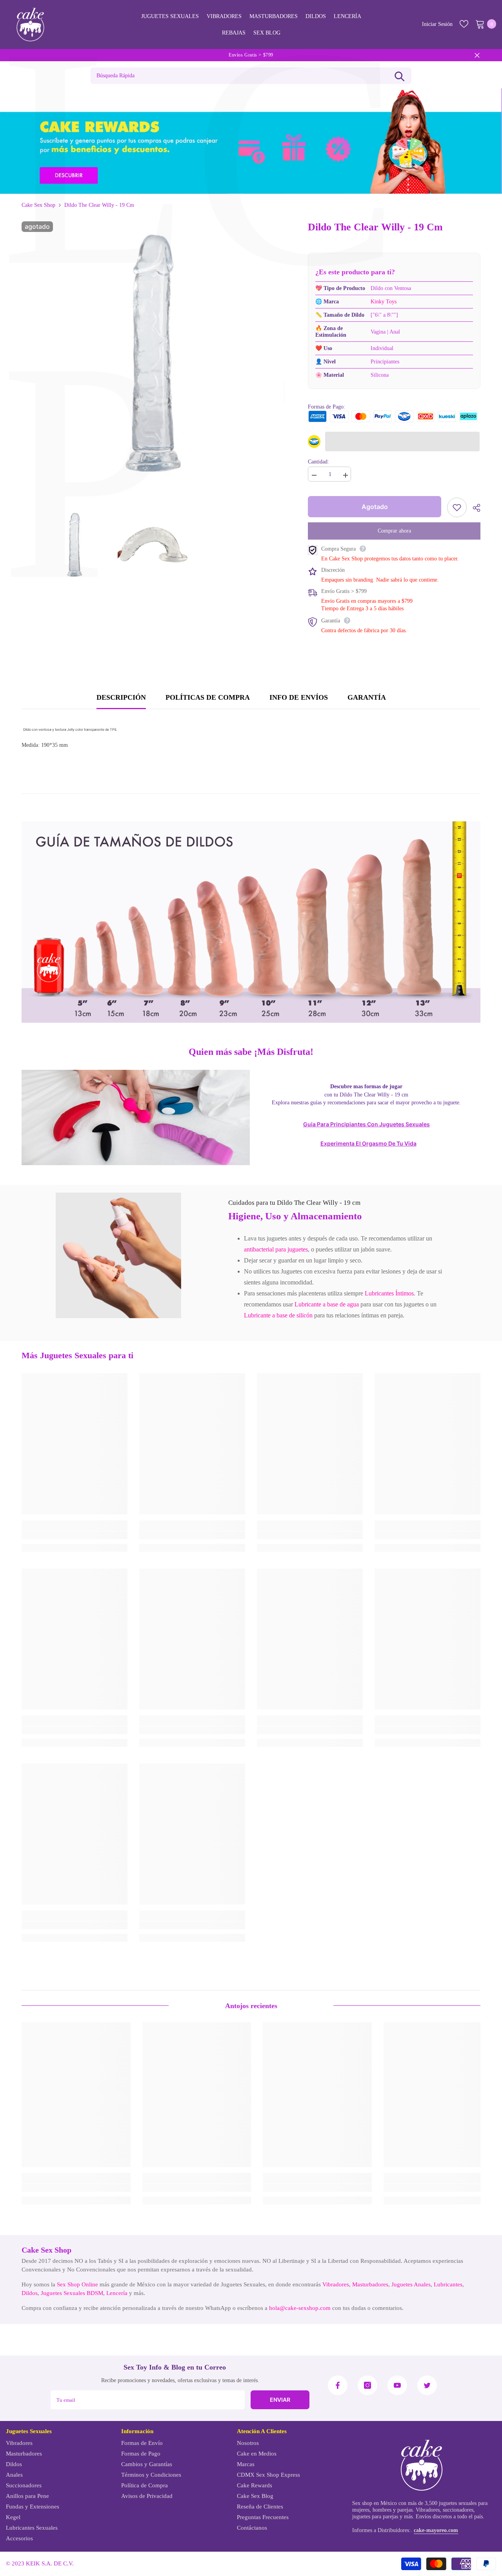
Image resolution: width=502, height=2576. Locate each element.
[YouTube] (397, 2385)
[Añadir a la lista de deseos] (457, 507)
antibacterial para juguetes (276, 1249)
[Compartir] (474, 508)
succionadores (458, 2510)
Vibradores (336, 2284)
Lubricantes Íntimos (389, 1293)
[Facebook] (338, 2385)
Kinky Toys (384, 302)
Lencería (117, 2293)
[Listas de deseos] (464, 24)
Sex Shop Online (77, 2284)
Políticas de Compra (208, 697)
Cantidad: (318, 462)
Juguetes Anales (411, 2284)
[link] (118, 1255)
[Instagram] (367, 2385)
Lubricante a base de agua (327, 1304)
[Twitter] (427, 2385)
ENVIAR (280, 2400)
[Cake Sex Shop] (251, 141)
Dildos (30, 2293)
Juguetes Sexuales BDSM (72, 2293)
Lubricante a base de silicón (278, 1315)
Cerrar (477, 55)
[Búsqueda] (399, 76)
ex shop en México (376, 2503)
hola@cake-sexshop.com (300, 2308)
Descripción (121, 697)
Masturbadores (370, 2284)
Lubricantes (448, 2284)
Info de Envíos (299, 697)
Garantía (367, 697)
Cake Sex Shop (38, 205)
